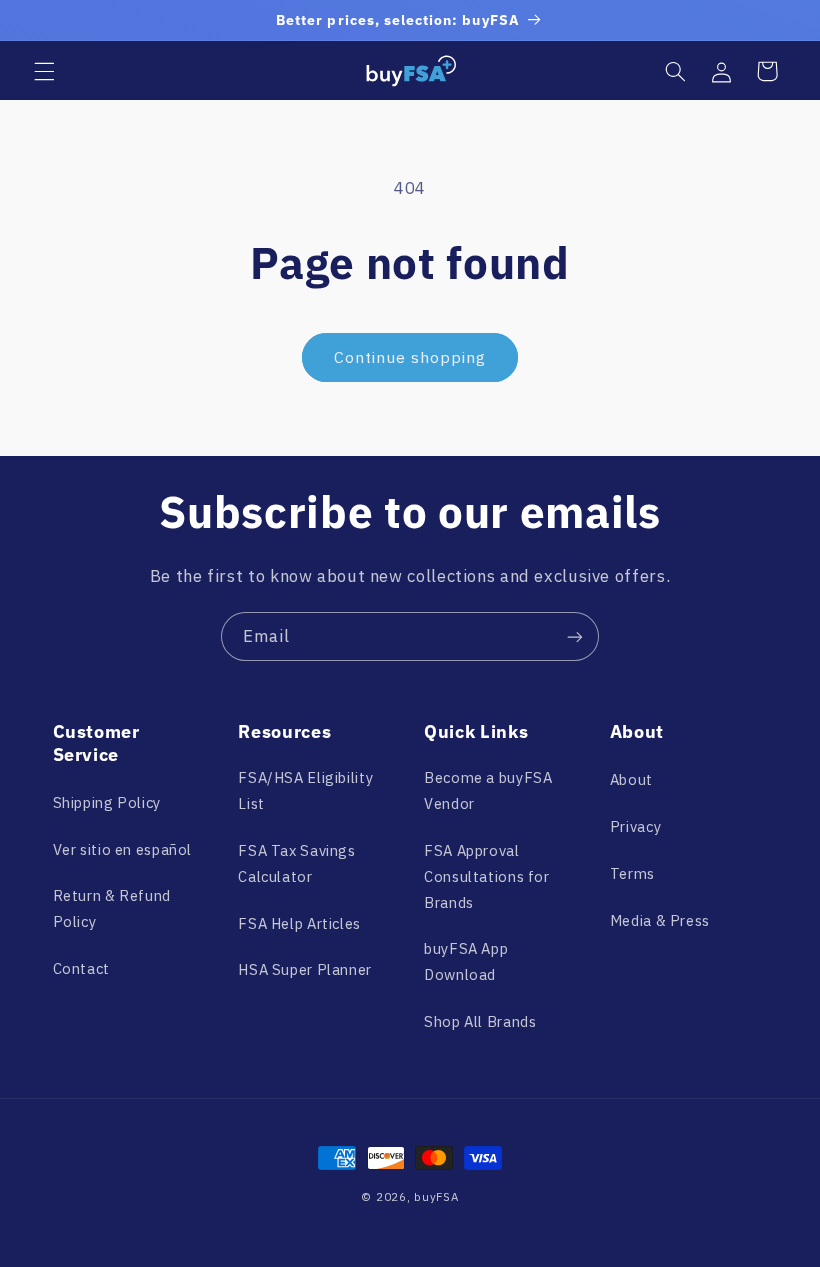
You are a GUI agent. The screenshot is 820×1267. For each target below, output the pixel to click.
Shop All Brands (480, 1021)
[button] (44, 71)
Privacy (635, 826)
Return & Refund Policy (112, 908)
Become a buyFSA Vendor (488, 790)
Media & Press (660, 920)
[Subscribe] (575, 636)
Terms (632, 873)
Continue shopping (410, 357)
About (631, 779)
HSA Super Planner (305, 969)
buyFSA (436, 1196)
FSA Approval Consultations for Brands (487, 876)
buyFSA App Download (466, 961)
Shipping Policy (107, 802)
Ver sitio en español (123, 849)
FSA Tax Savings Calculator (296, 863)
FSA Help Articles (299, 923)
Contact (81, 968)
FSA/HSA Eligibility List (305, 790)
